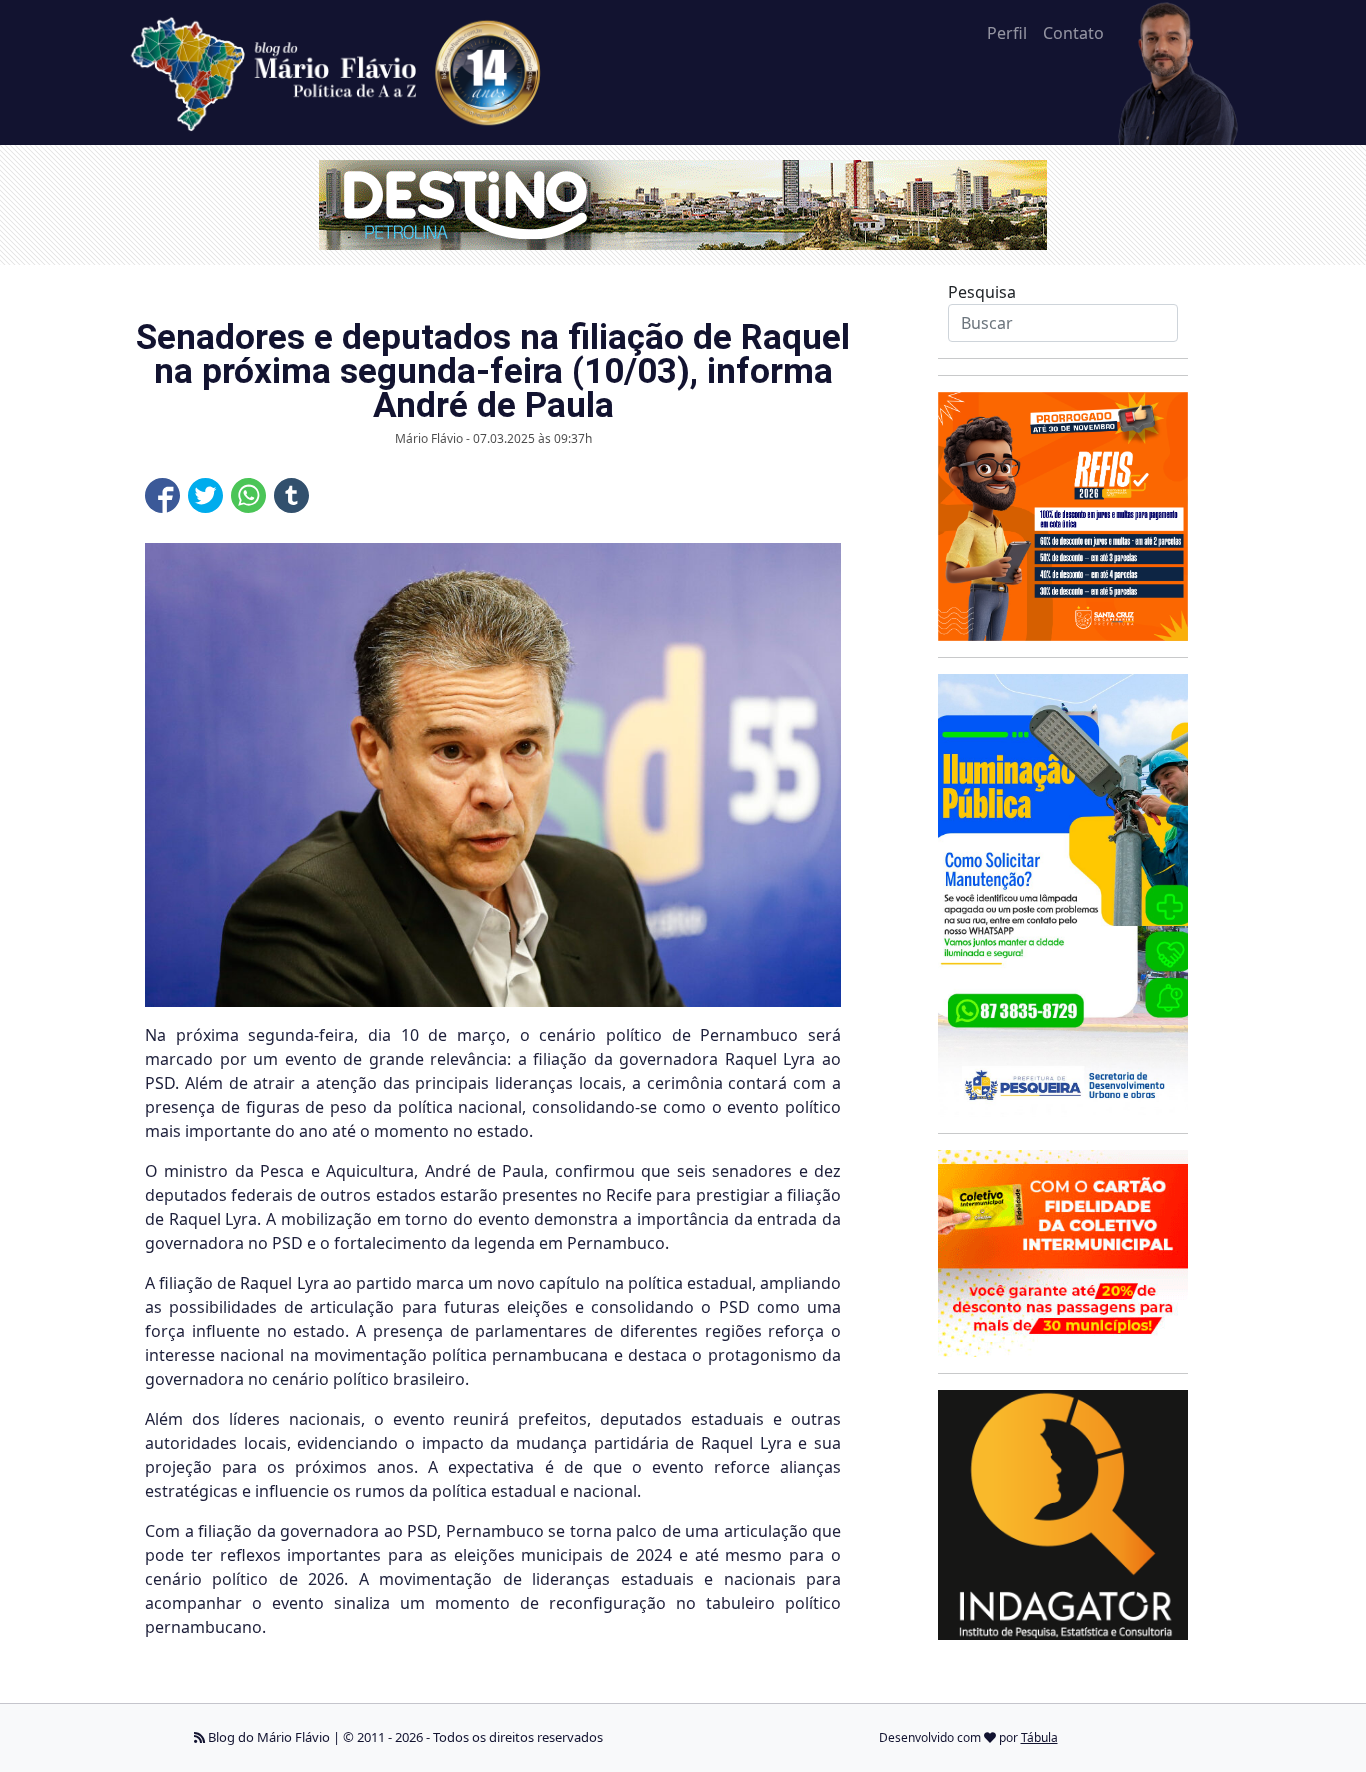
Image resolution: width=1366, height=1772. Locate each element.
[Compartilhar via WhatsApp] (248, 495)
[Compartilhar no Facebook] (162, 495)
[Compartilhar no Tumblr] (291, 495)
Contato (1073, 33)
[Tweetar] (205, 495)
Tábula (1039, 1737)
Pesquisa (982, 292)
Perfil (1007, 33)
